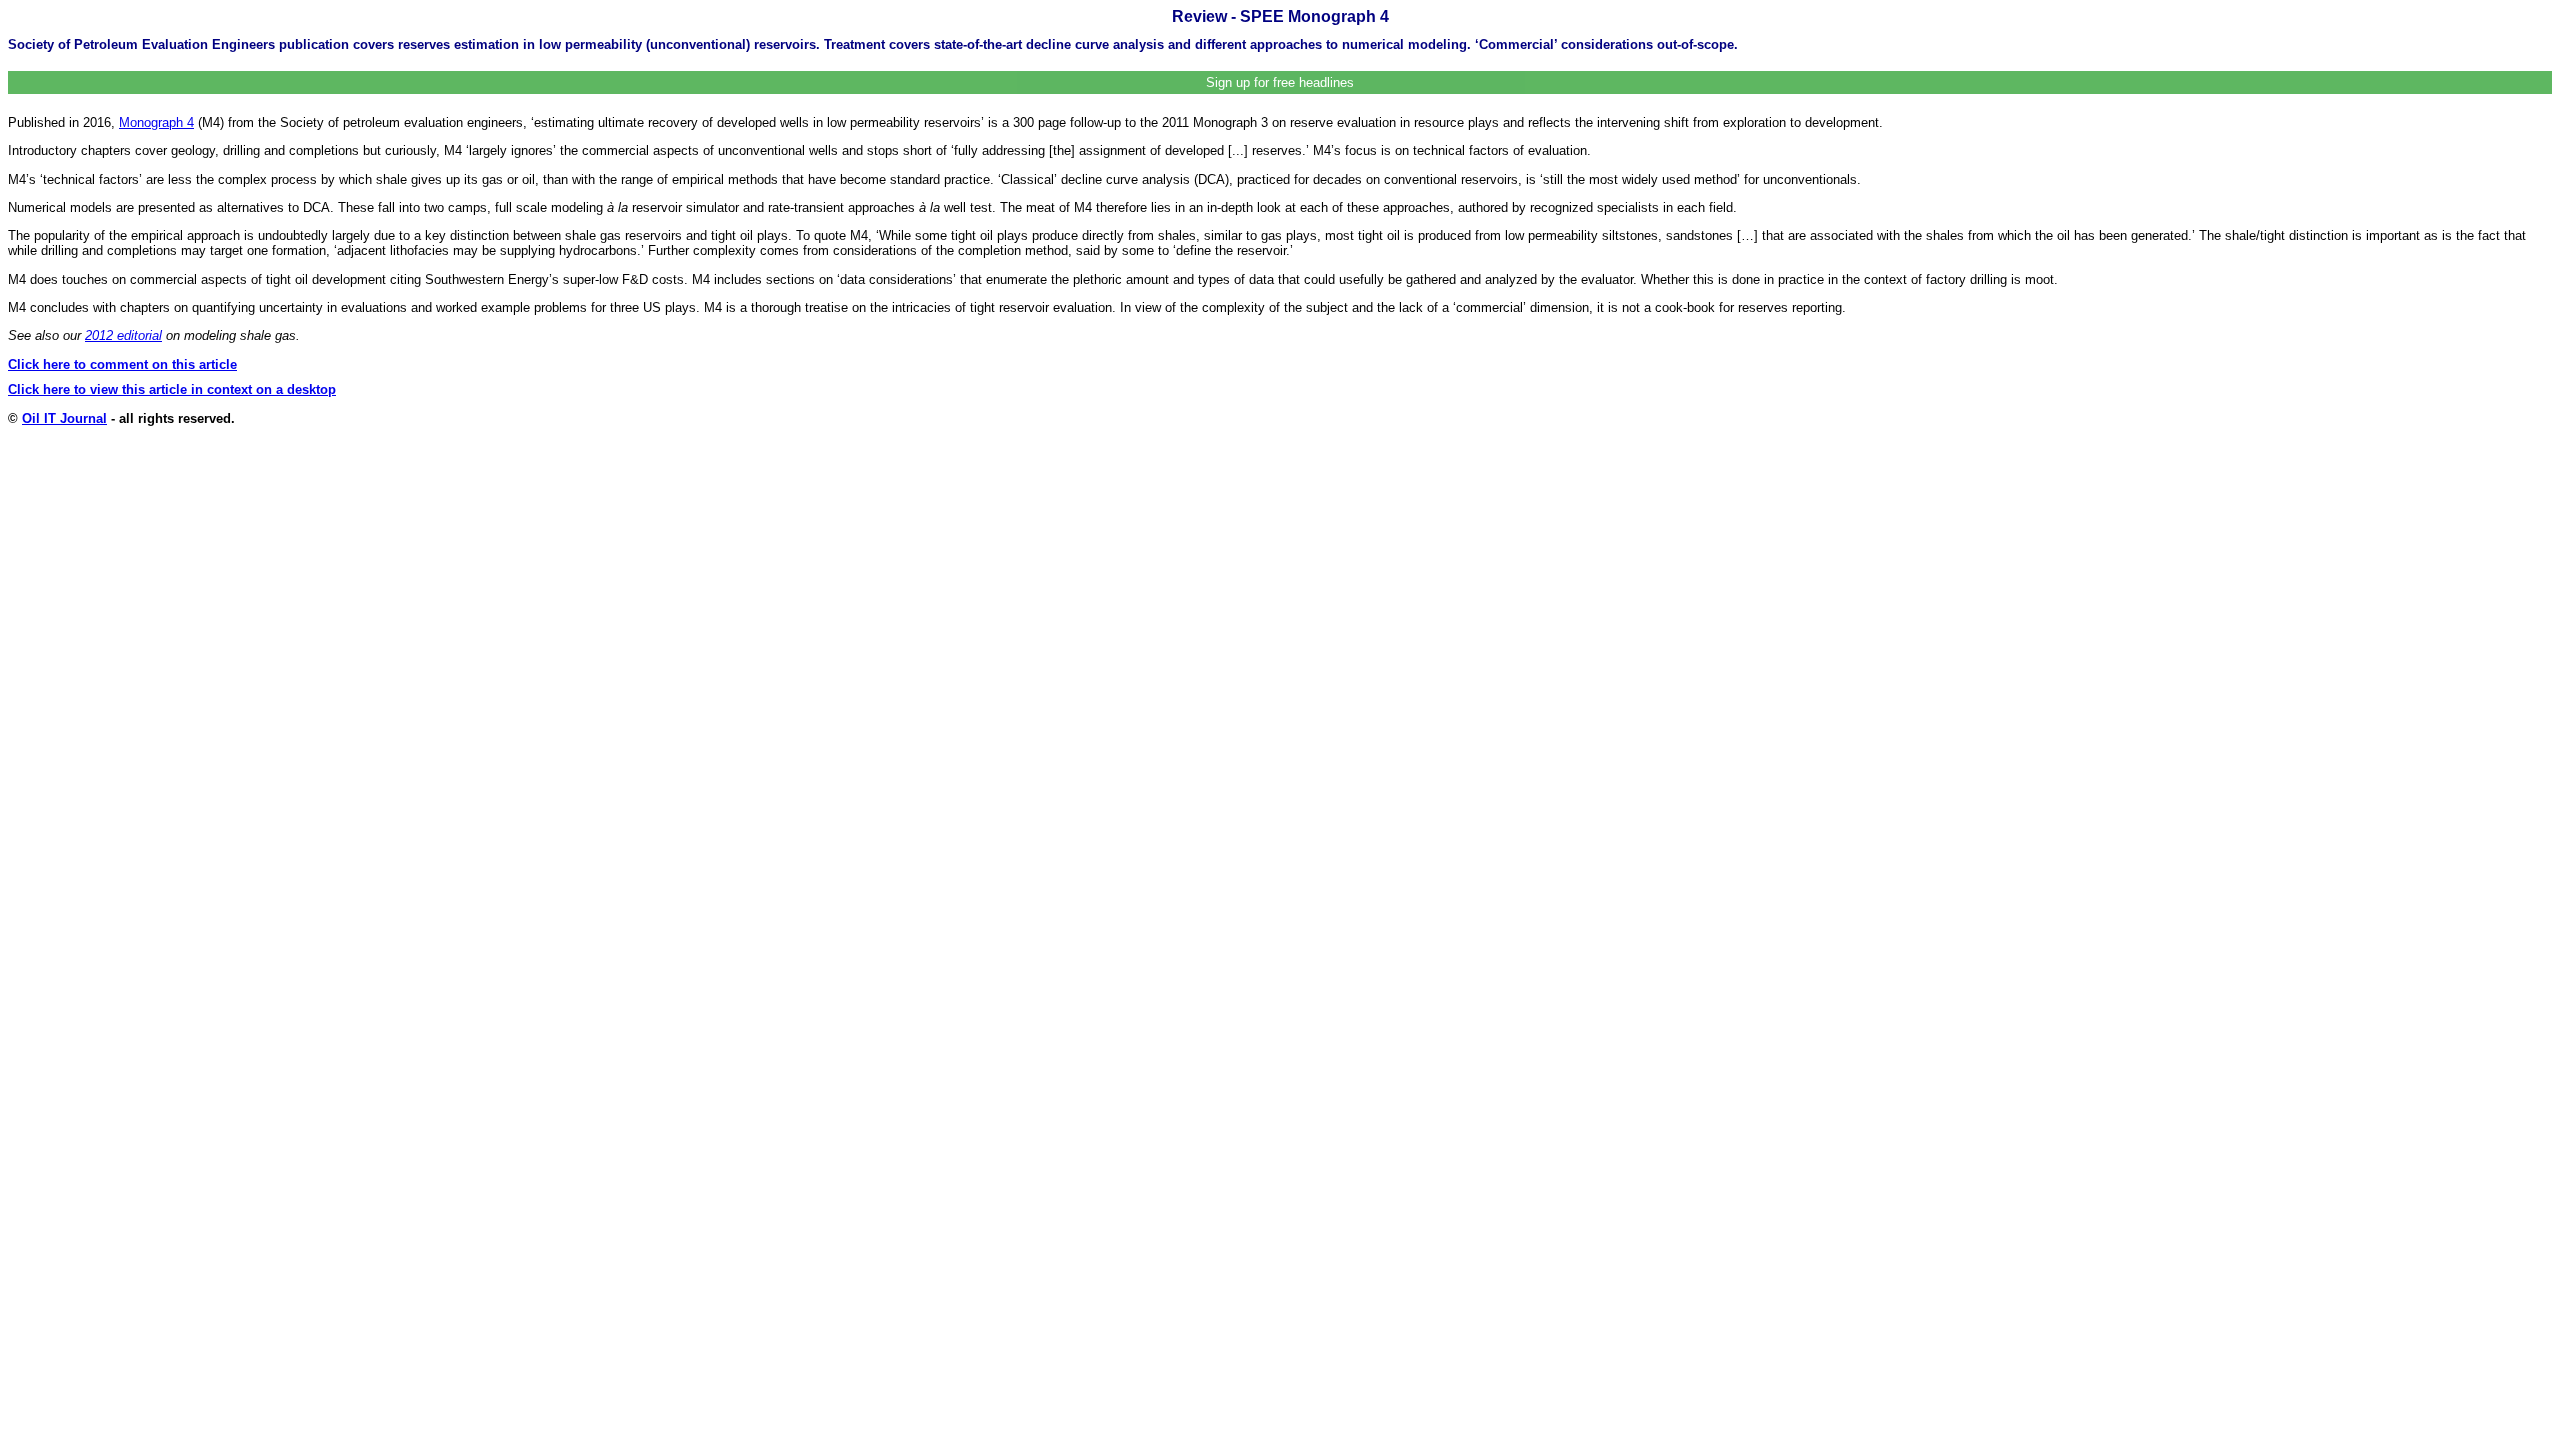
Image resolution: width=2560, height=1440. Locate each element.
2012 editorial (123, 335)
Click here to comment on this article (122, 364)
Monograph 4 (156, 122)
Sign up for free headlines (1280, 82)
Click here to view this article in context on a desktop (172, 389)
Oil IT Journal (64, 418)
